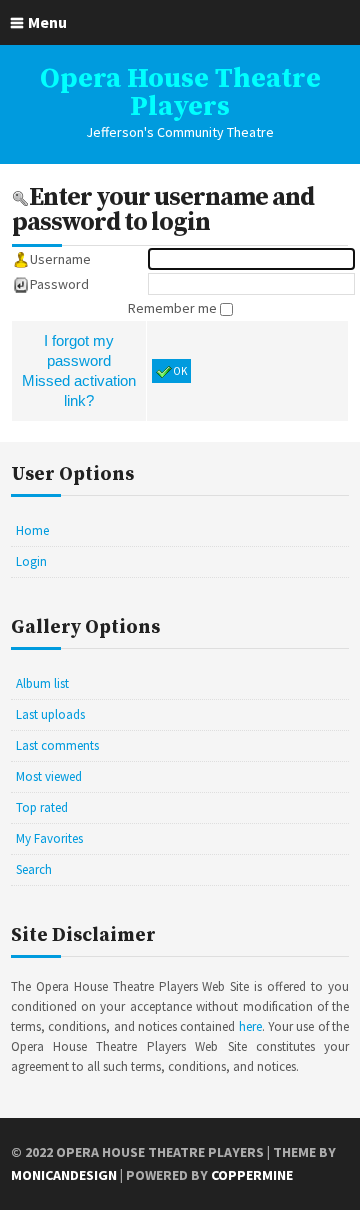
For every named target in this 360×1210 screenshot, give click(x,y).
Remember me (174, 308)
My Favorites (49, 838)
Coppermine (252, 1175)
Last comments (57, 745)
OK (180, 371)
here (250, 1026)
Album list (42, 683)
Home (32, 530)
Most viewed (49, 776)
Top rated (42, 807)
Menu (47, 22)
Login (31, 561)
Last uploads (50, 714)
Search (34, 869)
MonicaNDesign (64, 1175)
